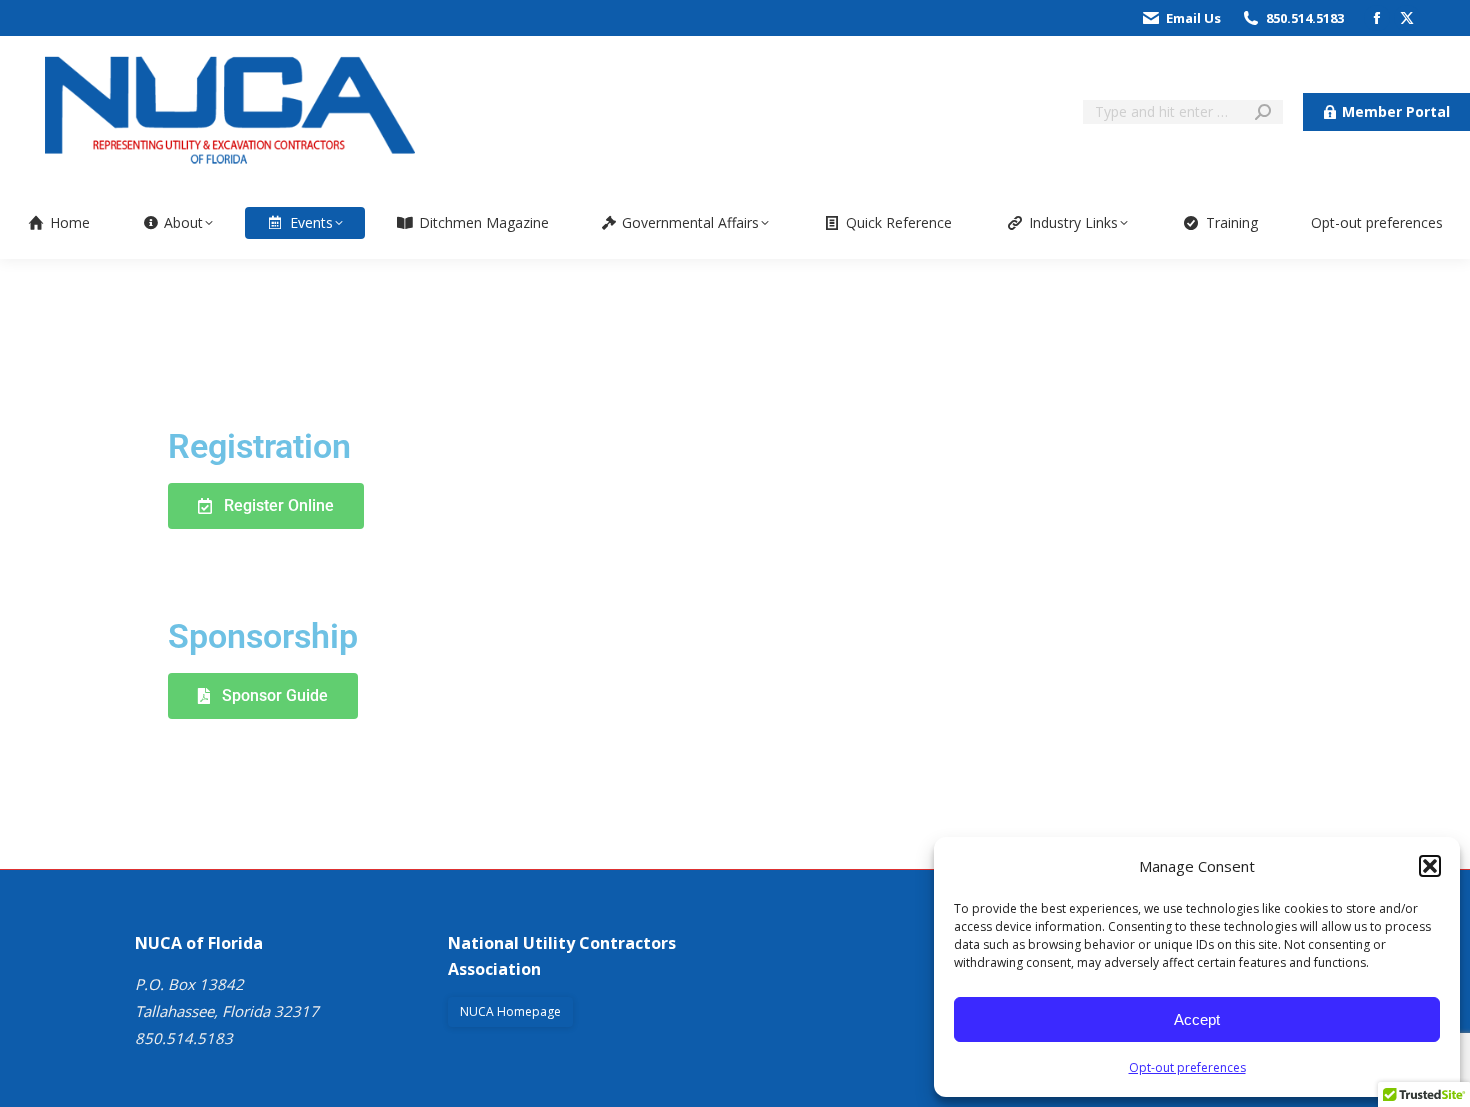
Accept (1197, 1019)
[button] (1430, 866)
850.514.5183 (1305, 18)
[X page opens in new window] (1407, 18)
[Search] (1263, 112)
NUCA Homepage (510, 1011)
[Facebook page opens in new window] (1377, 18)
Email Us (1193, 18)
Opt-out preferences (1187, 1067)
